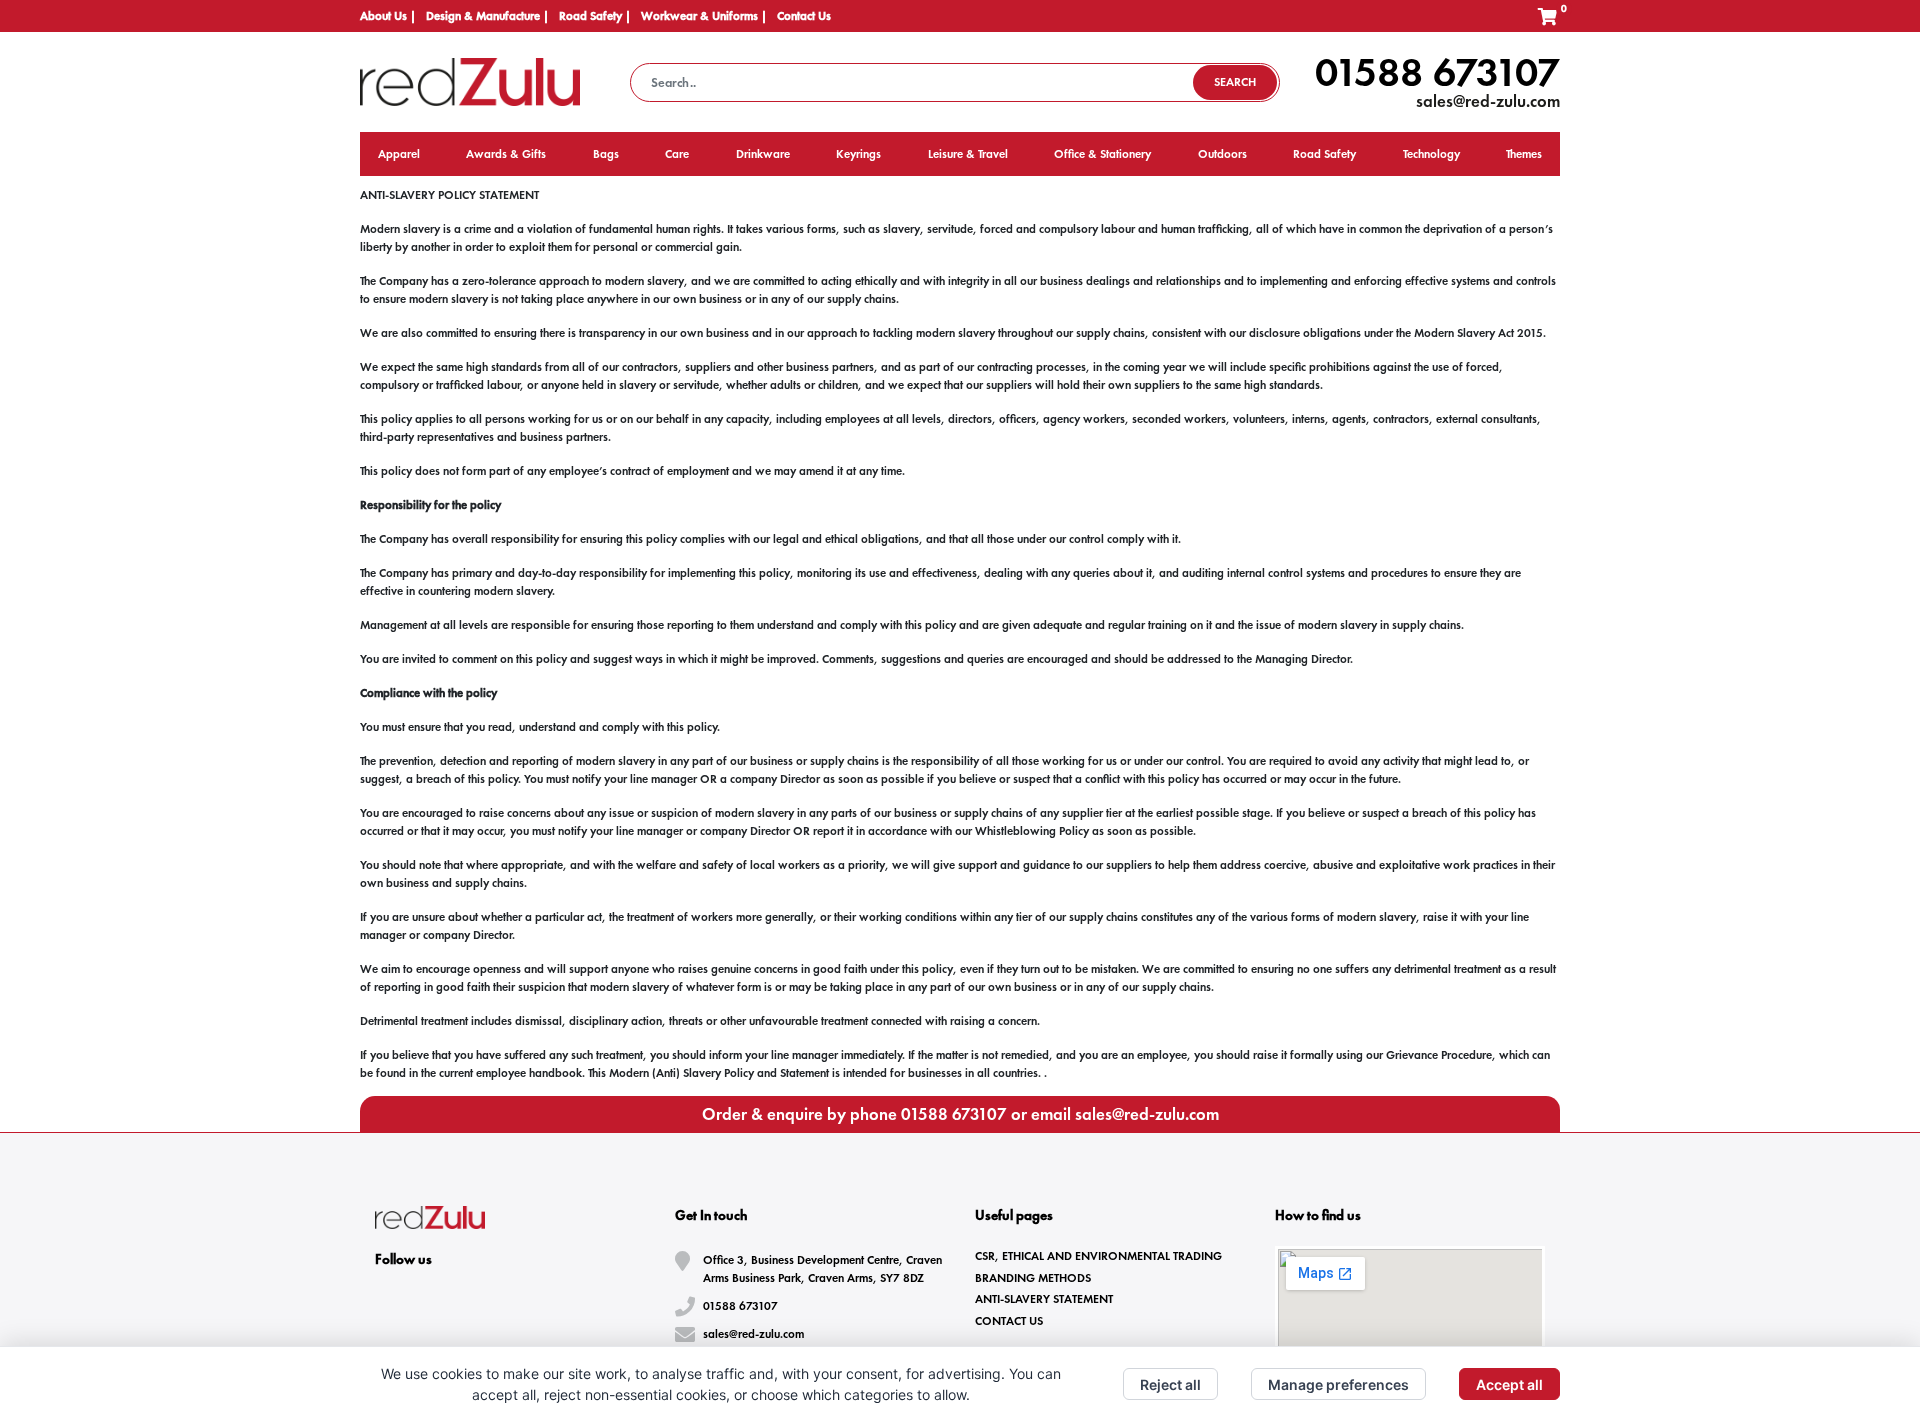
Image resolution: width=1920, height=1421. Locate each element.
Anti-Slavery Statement (1044, 1299)
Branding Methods (1033, 1278)
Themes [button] (1524, 154)
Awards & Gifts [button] (506, 154)
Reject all (1170, 1384)
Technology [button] (1431, 154)
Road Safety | (595, 16)
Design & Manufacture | (487, 16)
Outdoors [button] (1222, 154)
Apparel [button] (399, 154)
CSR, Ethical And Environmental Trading (1098, 1256)
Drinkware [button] (763, 154)
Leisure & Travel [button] (968, 154)
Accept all (1509, 1384)
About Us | (388, 16)
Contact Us (804, 16)
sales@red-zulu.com (1488, 101)
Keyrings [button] (858, 154)
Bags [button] (606, 154)
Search (1235, 82)
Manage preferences (1338, 1384)
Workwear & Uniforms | (704, 16)
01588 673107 (1437, 72)
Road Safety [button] (1324, 154)
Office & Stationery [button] (1102, 154)
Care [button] (677, 154)
